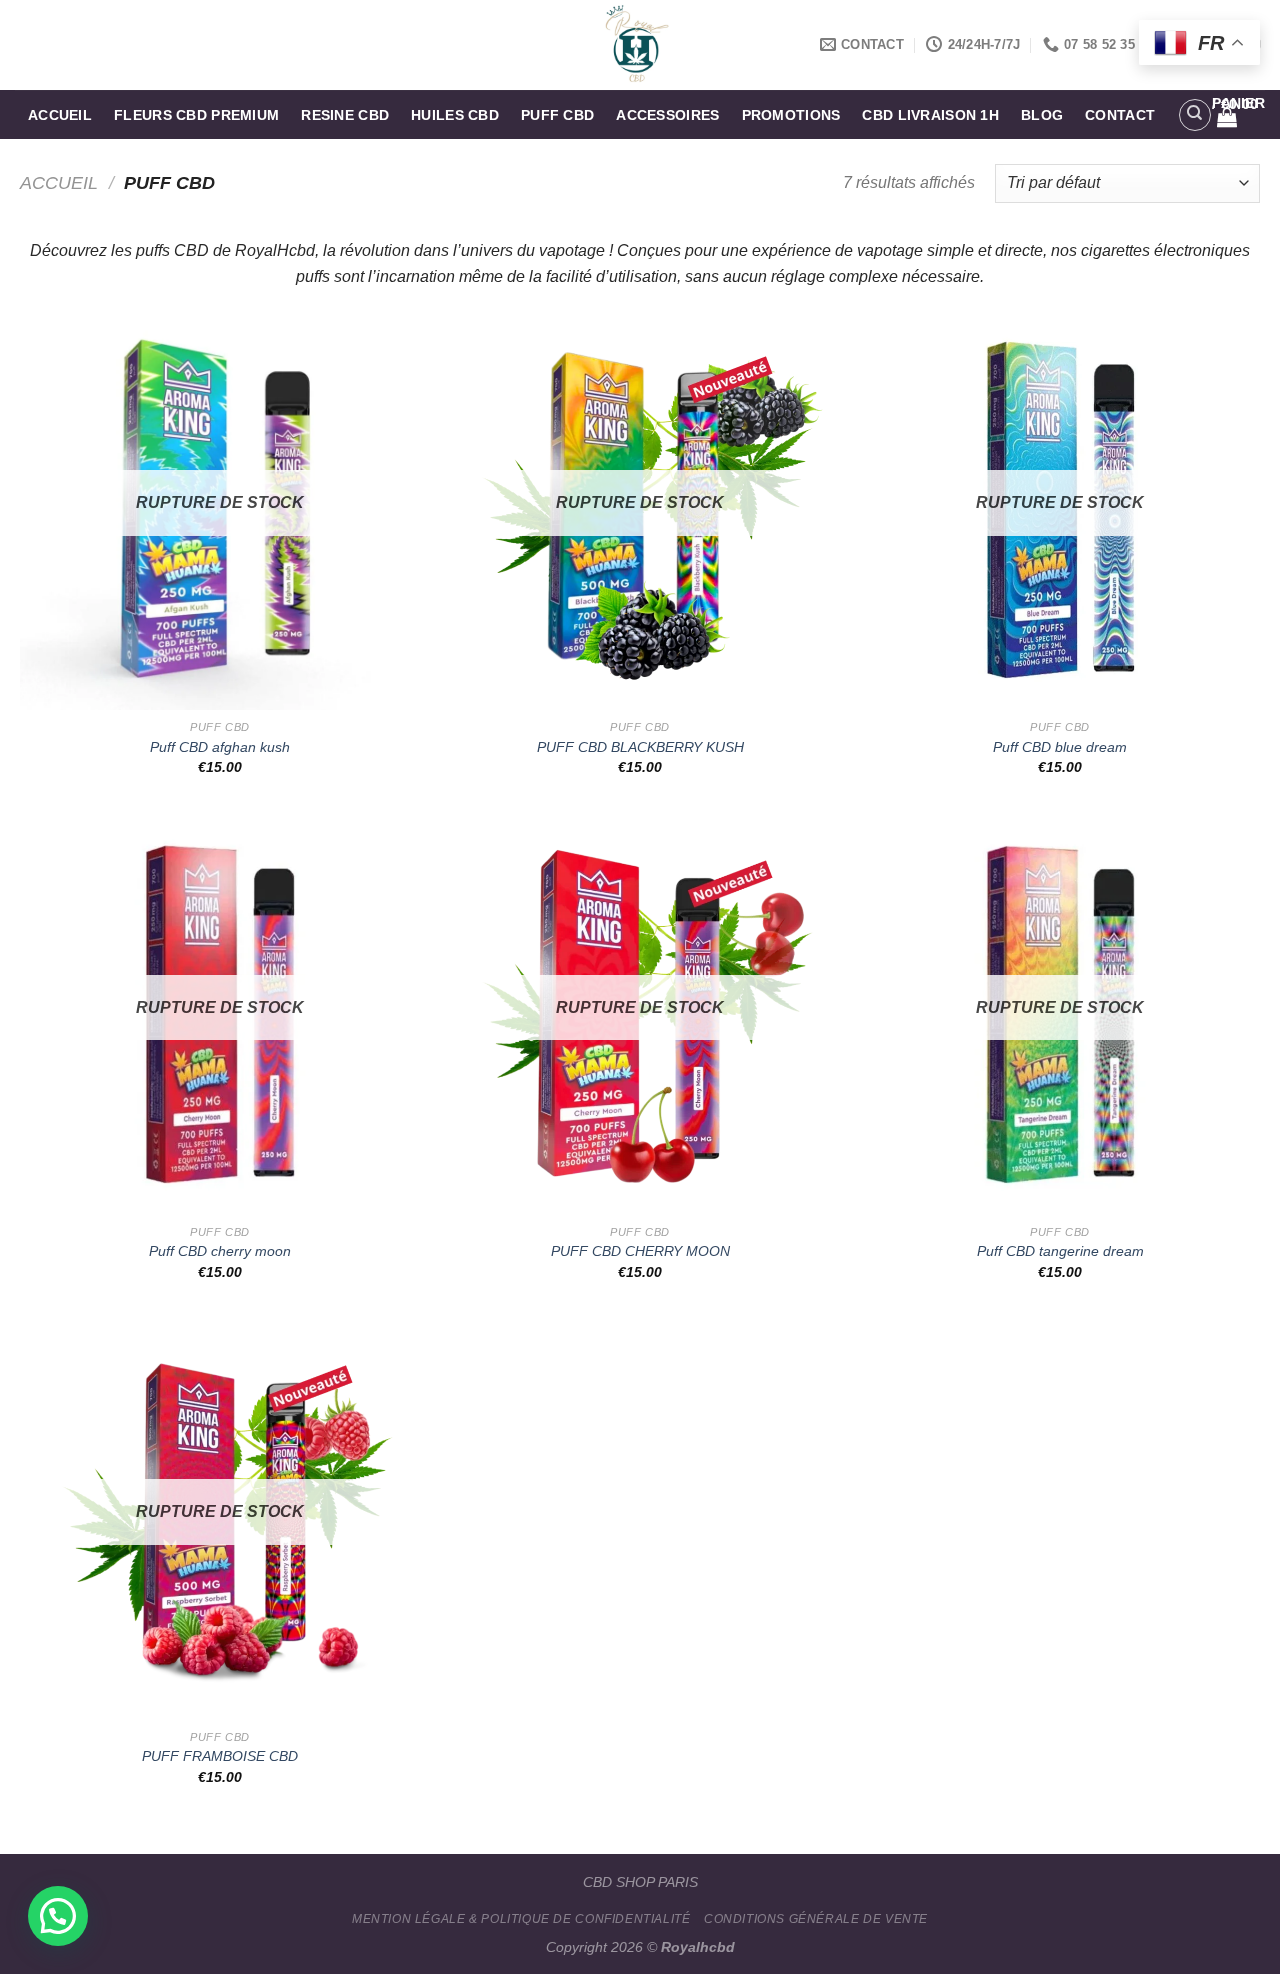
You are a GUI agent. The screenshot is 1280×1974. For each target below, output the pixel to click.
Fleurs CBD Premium (196, 115)
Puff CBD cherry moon (220, 1251)
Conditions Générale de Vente (816, 1919)
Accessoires (667, 115)
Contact (1120, 115)
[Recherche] (1195, 115)
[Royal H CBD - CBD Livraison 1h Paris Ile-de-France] (640, 45)
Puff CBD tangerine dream (1060, 1251)
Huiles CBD (455, 115)
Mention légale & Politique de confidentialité (521, 1919)
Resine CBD (345, 115)
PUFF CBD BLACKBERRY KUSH (640, 747)
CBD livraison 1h (930, 115)
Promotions (791, 115)
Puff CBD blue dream (1060, 747)
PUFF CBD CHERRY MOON (640, 1251)
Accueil (60, 115)
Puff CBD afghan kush (220, 747)
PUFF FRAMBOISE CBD (220, 1756)
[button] (58, 1916)
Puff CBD (557, 115)
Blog (1042, 115)
